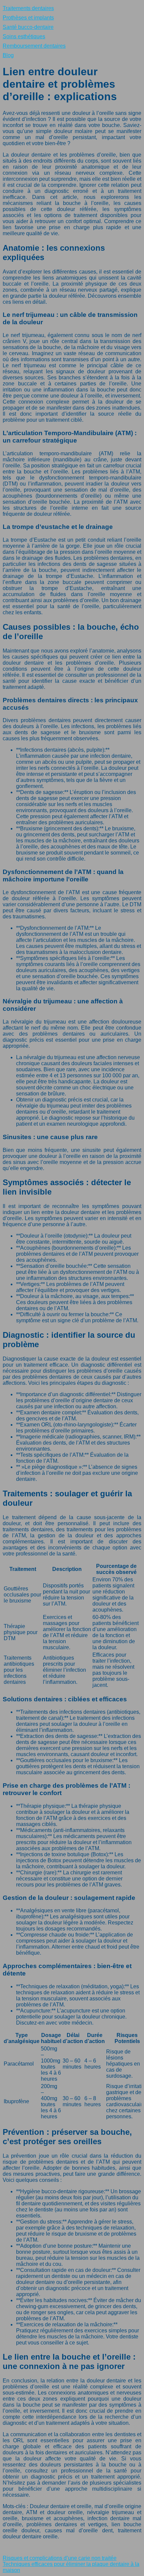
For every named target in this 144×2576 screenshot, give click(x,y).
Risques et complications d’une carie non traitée (60, 2558)
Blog (8, 55)
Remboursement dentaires (34, 46)
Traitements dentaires (28, 8)
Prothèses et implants (28, 18)
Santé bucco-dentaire (28, 27)
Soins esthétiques (24, 36)
